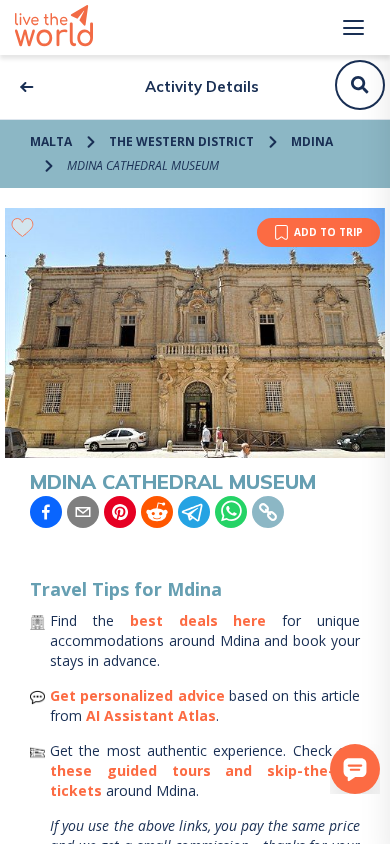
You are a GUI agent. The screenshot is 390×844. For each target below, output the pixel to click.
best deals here (198, 620)
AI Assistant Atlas (151, 715)
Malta (51, 141)
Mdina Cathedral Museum (143, 165)
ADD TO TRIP (328, 232)
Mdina (312, 141)
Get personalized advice (137, 695)
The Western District (181, 141)
